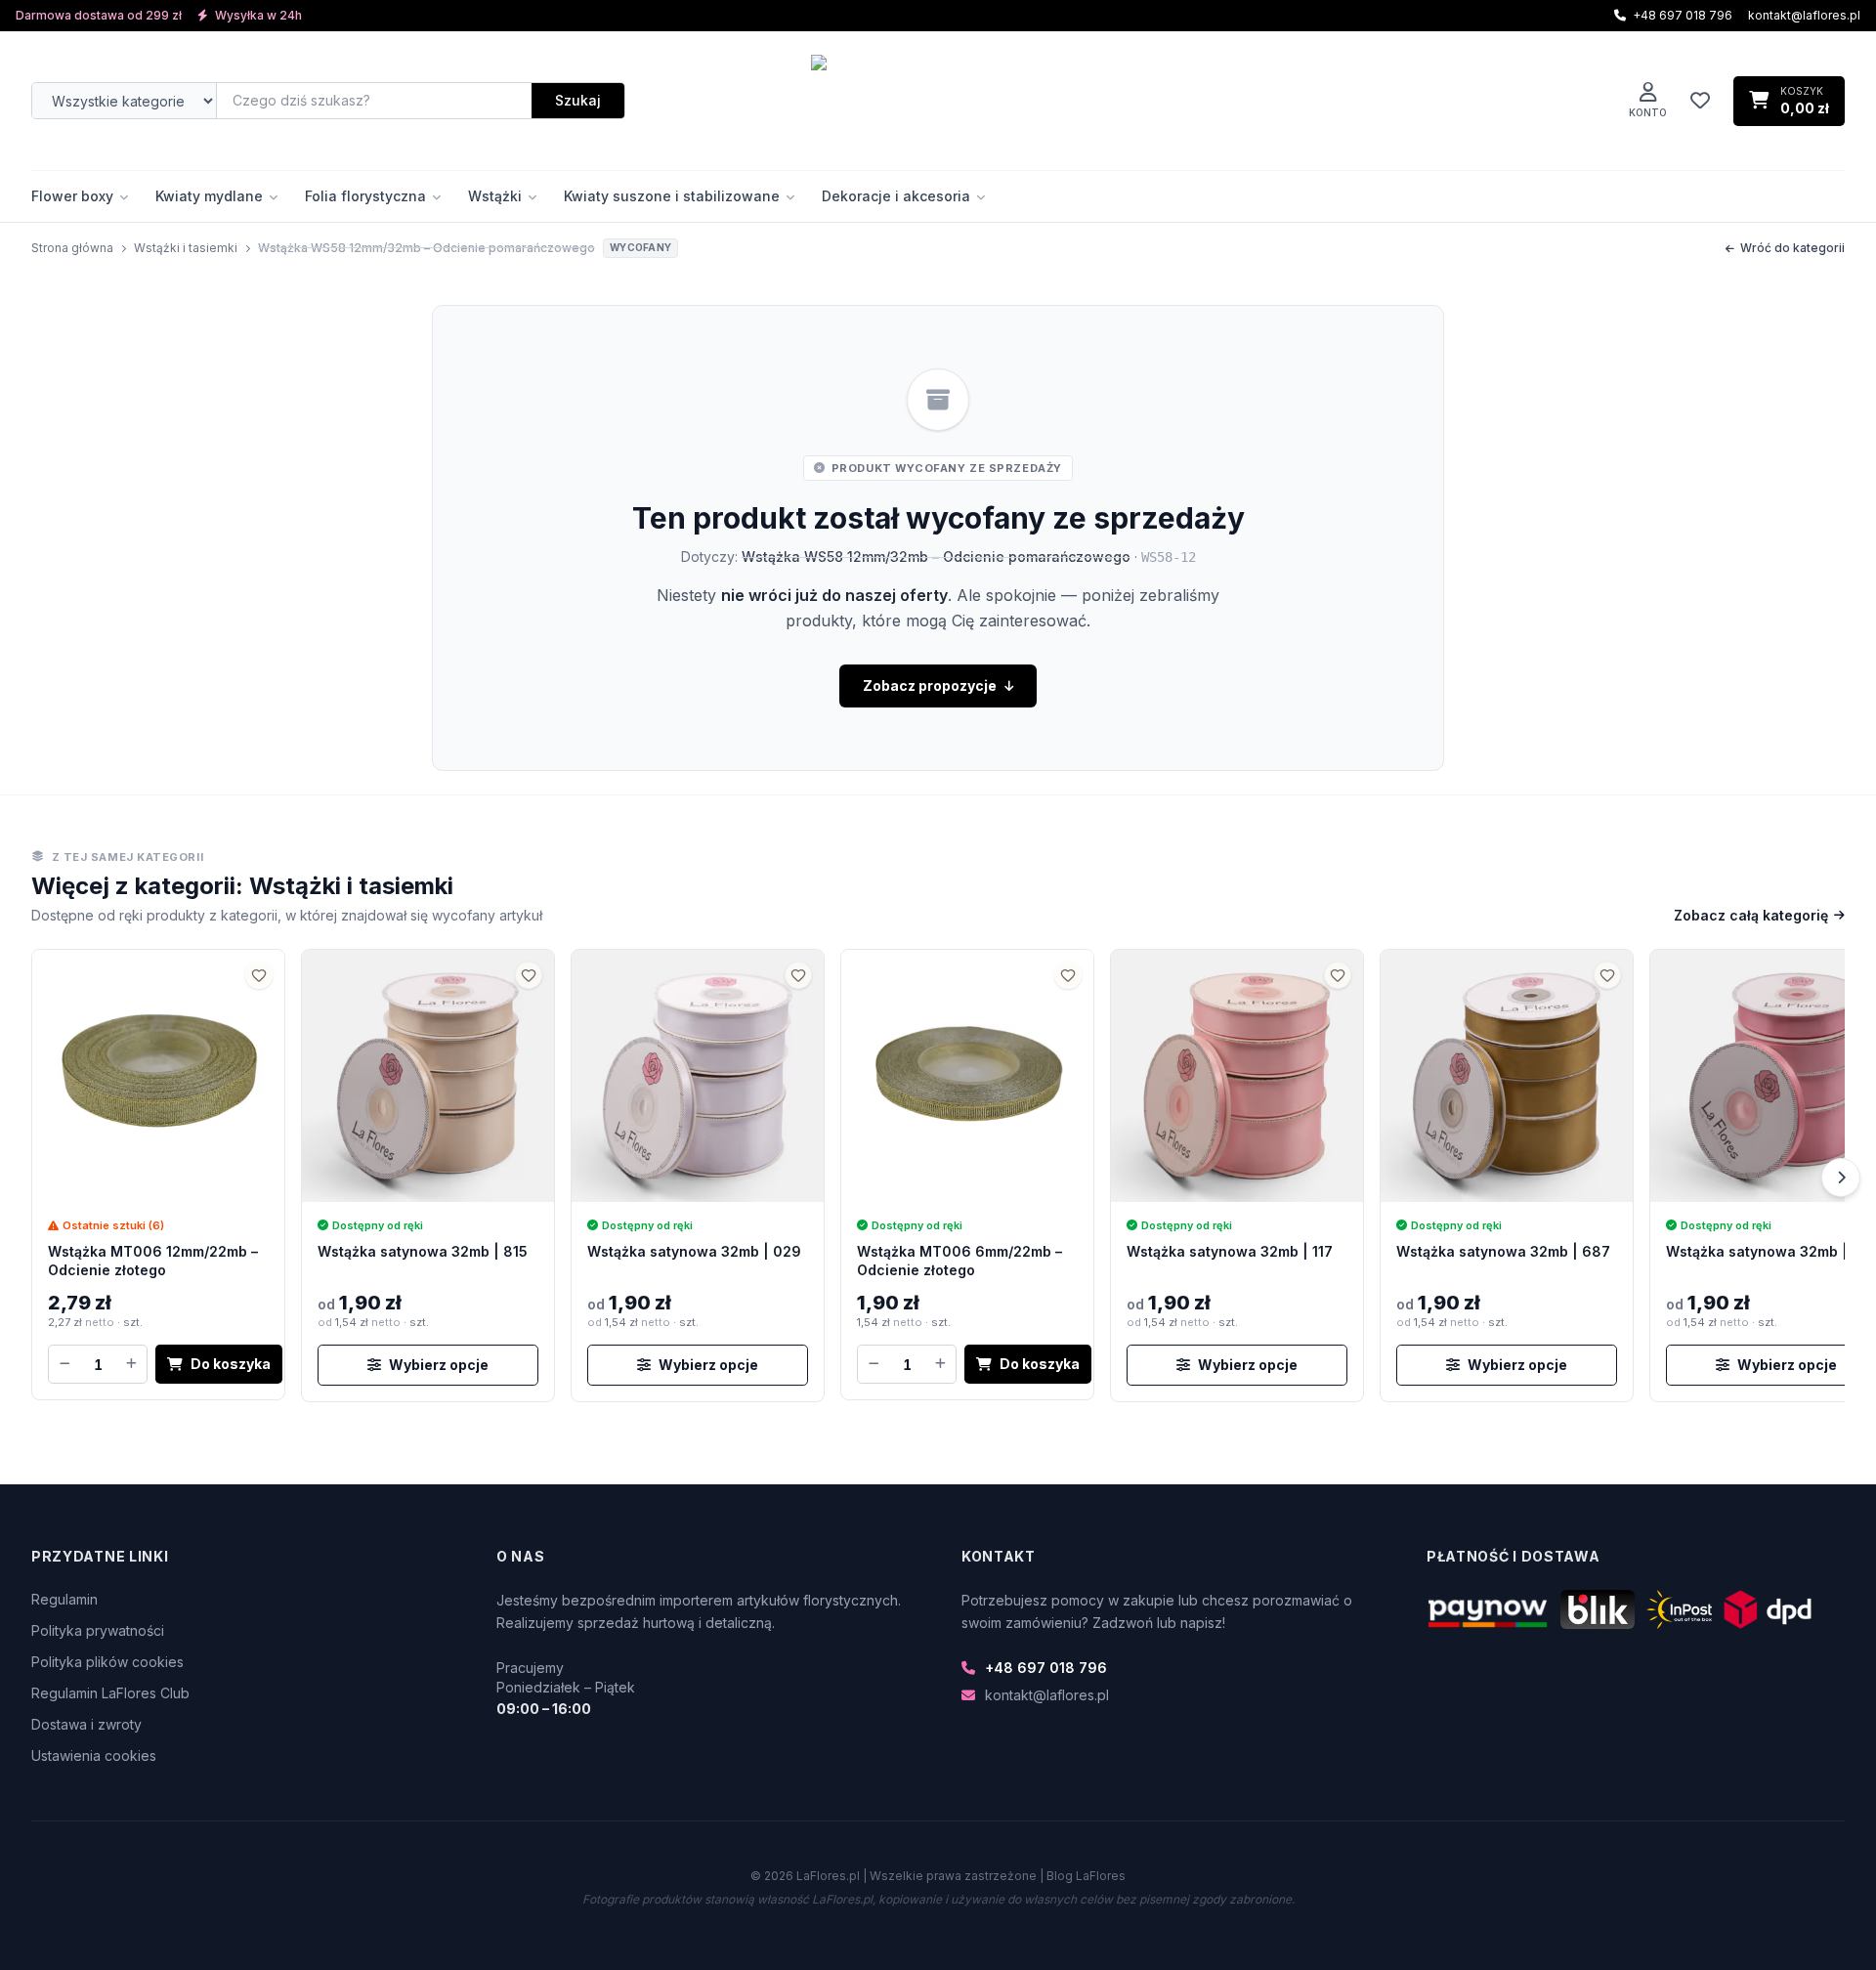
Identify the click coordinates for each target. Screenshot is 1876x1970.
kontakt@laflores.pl (1804, 15)
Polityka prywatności (98, 1630)
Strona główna (72, 248)
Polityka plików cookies (107, 1662)
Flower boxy (72, 196)
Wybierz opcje (439, 1365)
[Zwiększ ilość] (131, 1364)
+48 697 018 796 (1046, 1668)
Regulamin (64, 1599)
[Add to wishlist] (259, 975)
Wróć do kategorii (1792, 248)
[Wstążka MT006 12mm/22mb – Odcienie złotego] (158, 1076)
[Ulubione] (1700, 101)
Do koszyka (231, 1364)
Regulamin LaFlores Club (110, 1693)
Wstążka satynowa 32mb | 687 (1503, 1251)
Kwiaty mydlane (209, 196)
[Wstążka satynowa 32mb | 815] (428, 1076)
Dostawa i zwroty (86, 1724)
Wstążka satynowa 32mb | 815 (423, 1251)
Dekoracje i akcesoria (896, 196)
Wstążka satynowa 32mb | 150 (1771, 1251)
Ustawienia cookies (94, 1756)
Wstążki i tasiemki (186, 248)
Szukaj (578, 100)
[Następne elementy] (1841, 1178)
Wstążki (495, 196)
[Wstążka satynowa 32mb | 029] (698, 1076)
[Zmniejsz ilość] (64, 1364)
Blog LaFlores (1086, 1876)
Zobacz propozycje (930, 685)
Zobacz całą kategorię (1751, 915)
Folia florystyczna (365, 196)
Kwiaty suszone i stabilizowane (672, 196)
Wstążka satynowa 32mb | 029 (694, 1251)
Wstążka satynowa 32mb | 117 (1230, 1251)
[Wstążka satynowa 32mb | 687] (1507, 1076)
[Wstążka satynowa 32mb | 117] (1237, 1076)
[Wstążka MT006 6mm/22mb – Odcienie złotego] (967, 1076)
